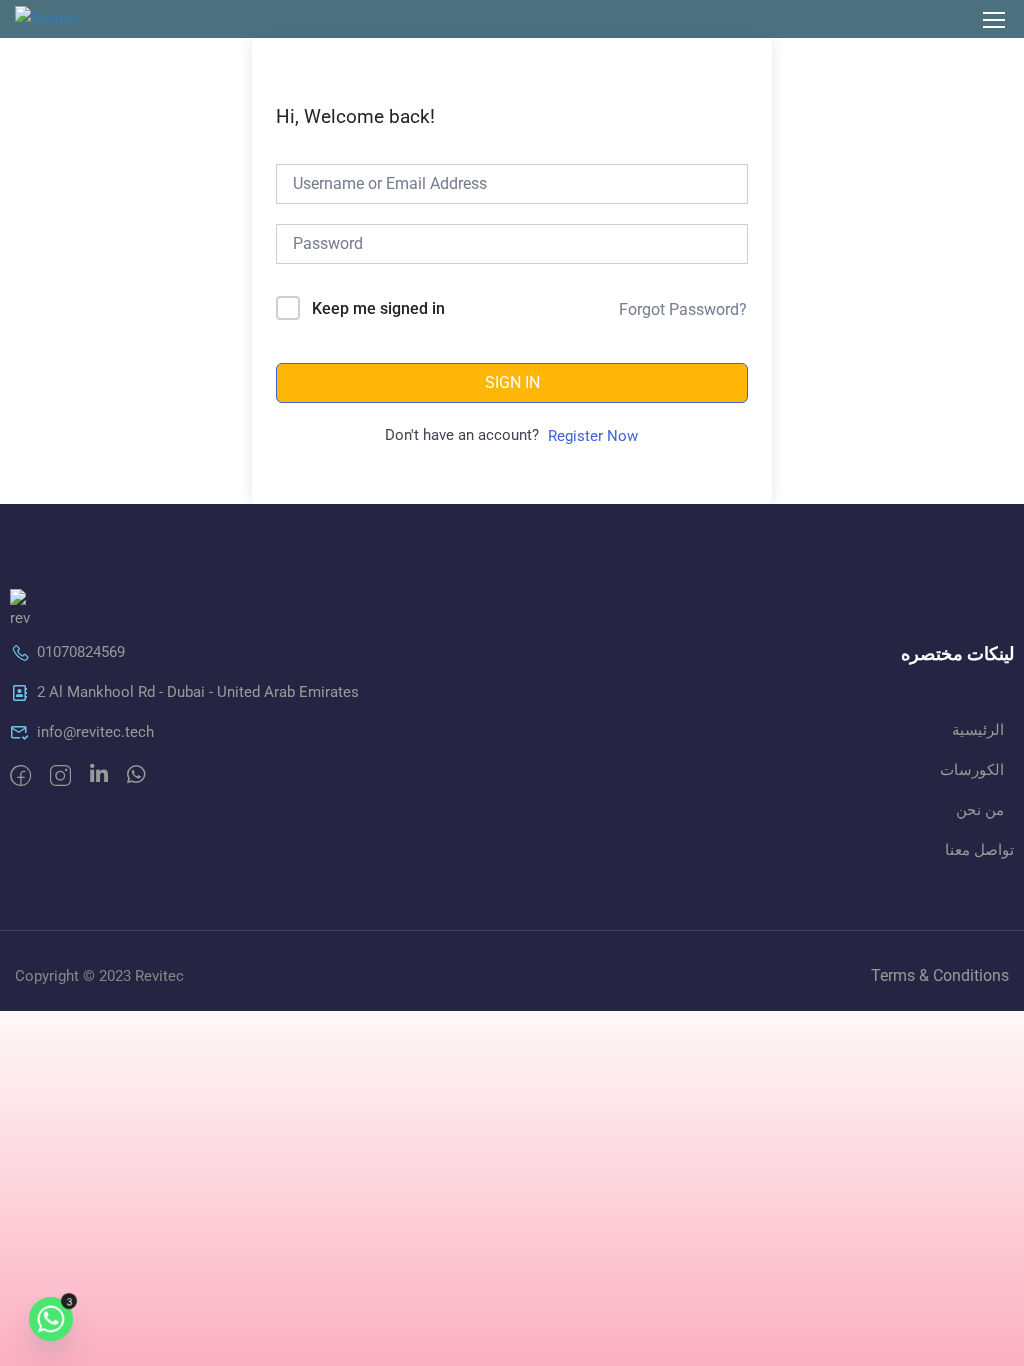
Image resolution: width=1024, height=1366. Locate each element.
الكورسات (972, 770)
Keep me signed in (378, 308)
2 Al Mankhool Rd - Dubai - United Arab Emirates (198, 692)
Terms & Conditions (940, 975)
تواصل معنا (979, 850)
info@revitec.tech (95, 732)
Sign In (512, 382)
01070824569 (81, 652)
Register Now (593, 436)
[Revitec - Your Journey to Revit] (77, 19)
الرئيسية (978, 730)
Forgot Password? (683, 309)
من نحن (980, 810)
